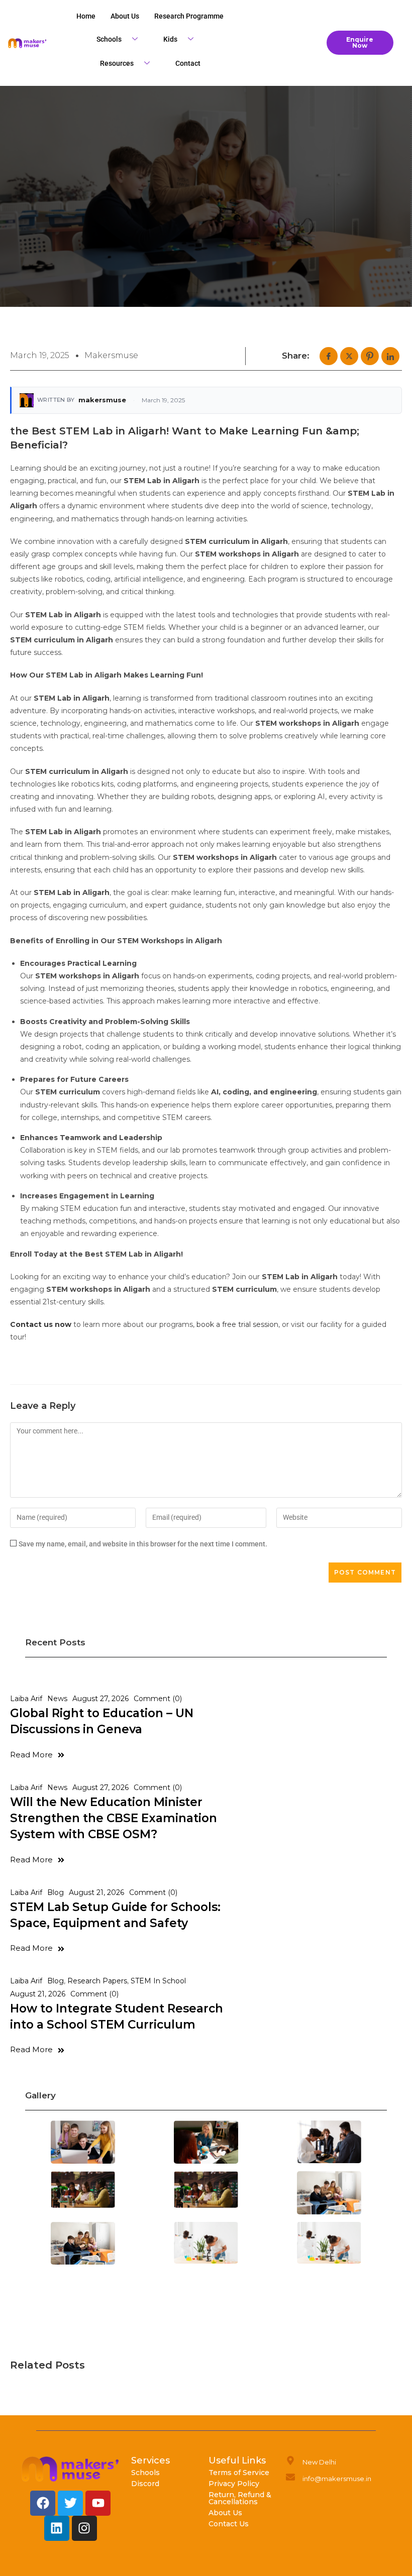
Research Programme (189, 16)
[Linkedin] (57, 2528)
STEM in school (158, 1981)
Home (86, 16)
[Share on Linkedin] (390, 356)
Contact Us (229, 2524)
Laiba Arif (26, 1699)
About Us (225, 2513)
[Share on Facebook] (329, 356)
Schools (109, 39)
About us (125, 16)
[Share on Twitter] (349, 356)
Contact (188, 63)
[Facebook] (43, 2503)
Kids (170, 39)
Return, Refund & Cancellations (240, 2498)
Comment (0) (158, 1699)
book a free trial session (237, 1324)
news (57, 1699)
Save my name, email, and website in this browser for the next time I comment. (143, 1544)
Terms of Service (239, 2473)
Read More (31, 1755)
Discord (145, 2484)
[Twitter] (70, 2503)
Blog (56, 1892)
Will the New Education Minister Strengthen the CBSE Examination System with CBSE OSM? (114, 1818)
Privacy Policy (234, 2484)
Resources (117, 63)
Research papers (97, 1981)
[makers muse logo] (71, 2469)
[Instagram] (84, 2528)
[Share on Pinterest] (370, 356)
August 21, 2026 (96, 1892)
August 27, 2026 (100, 1699)
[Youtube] (98, 2503)
